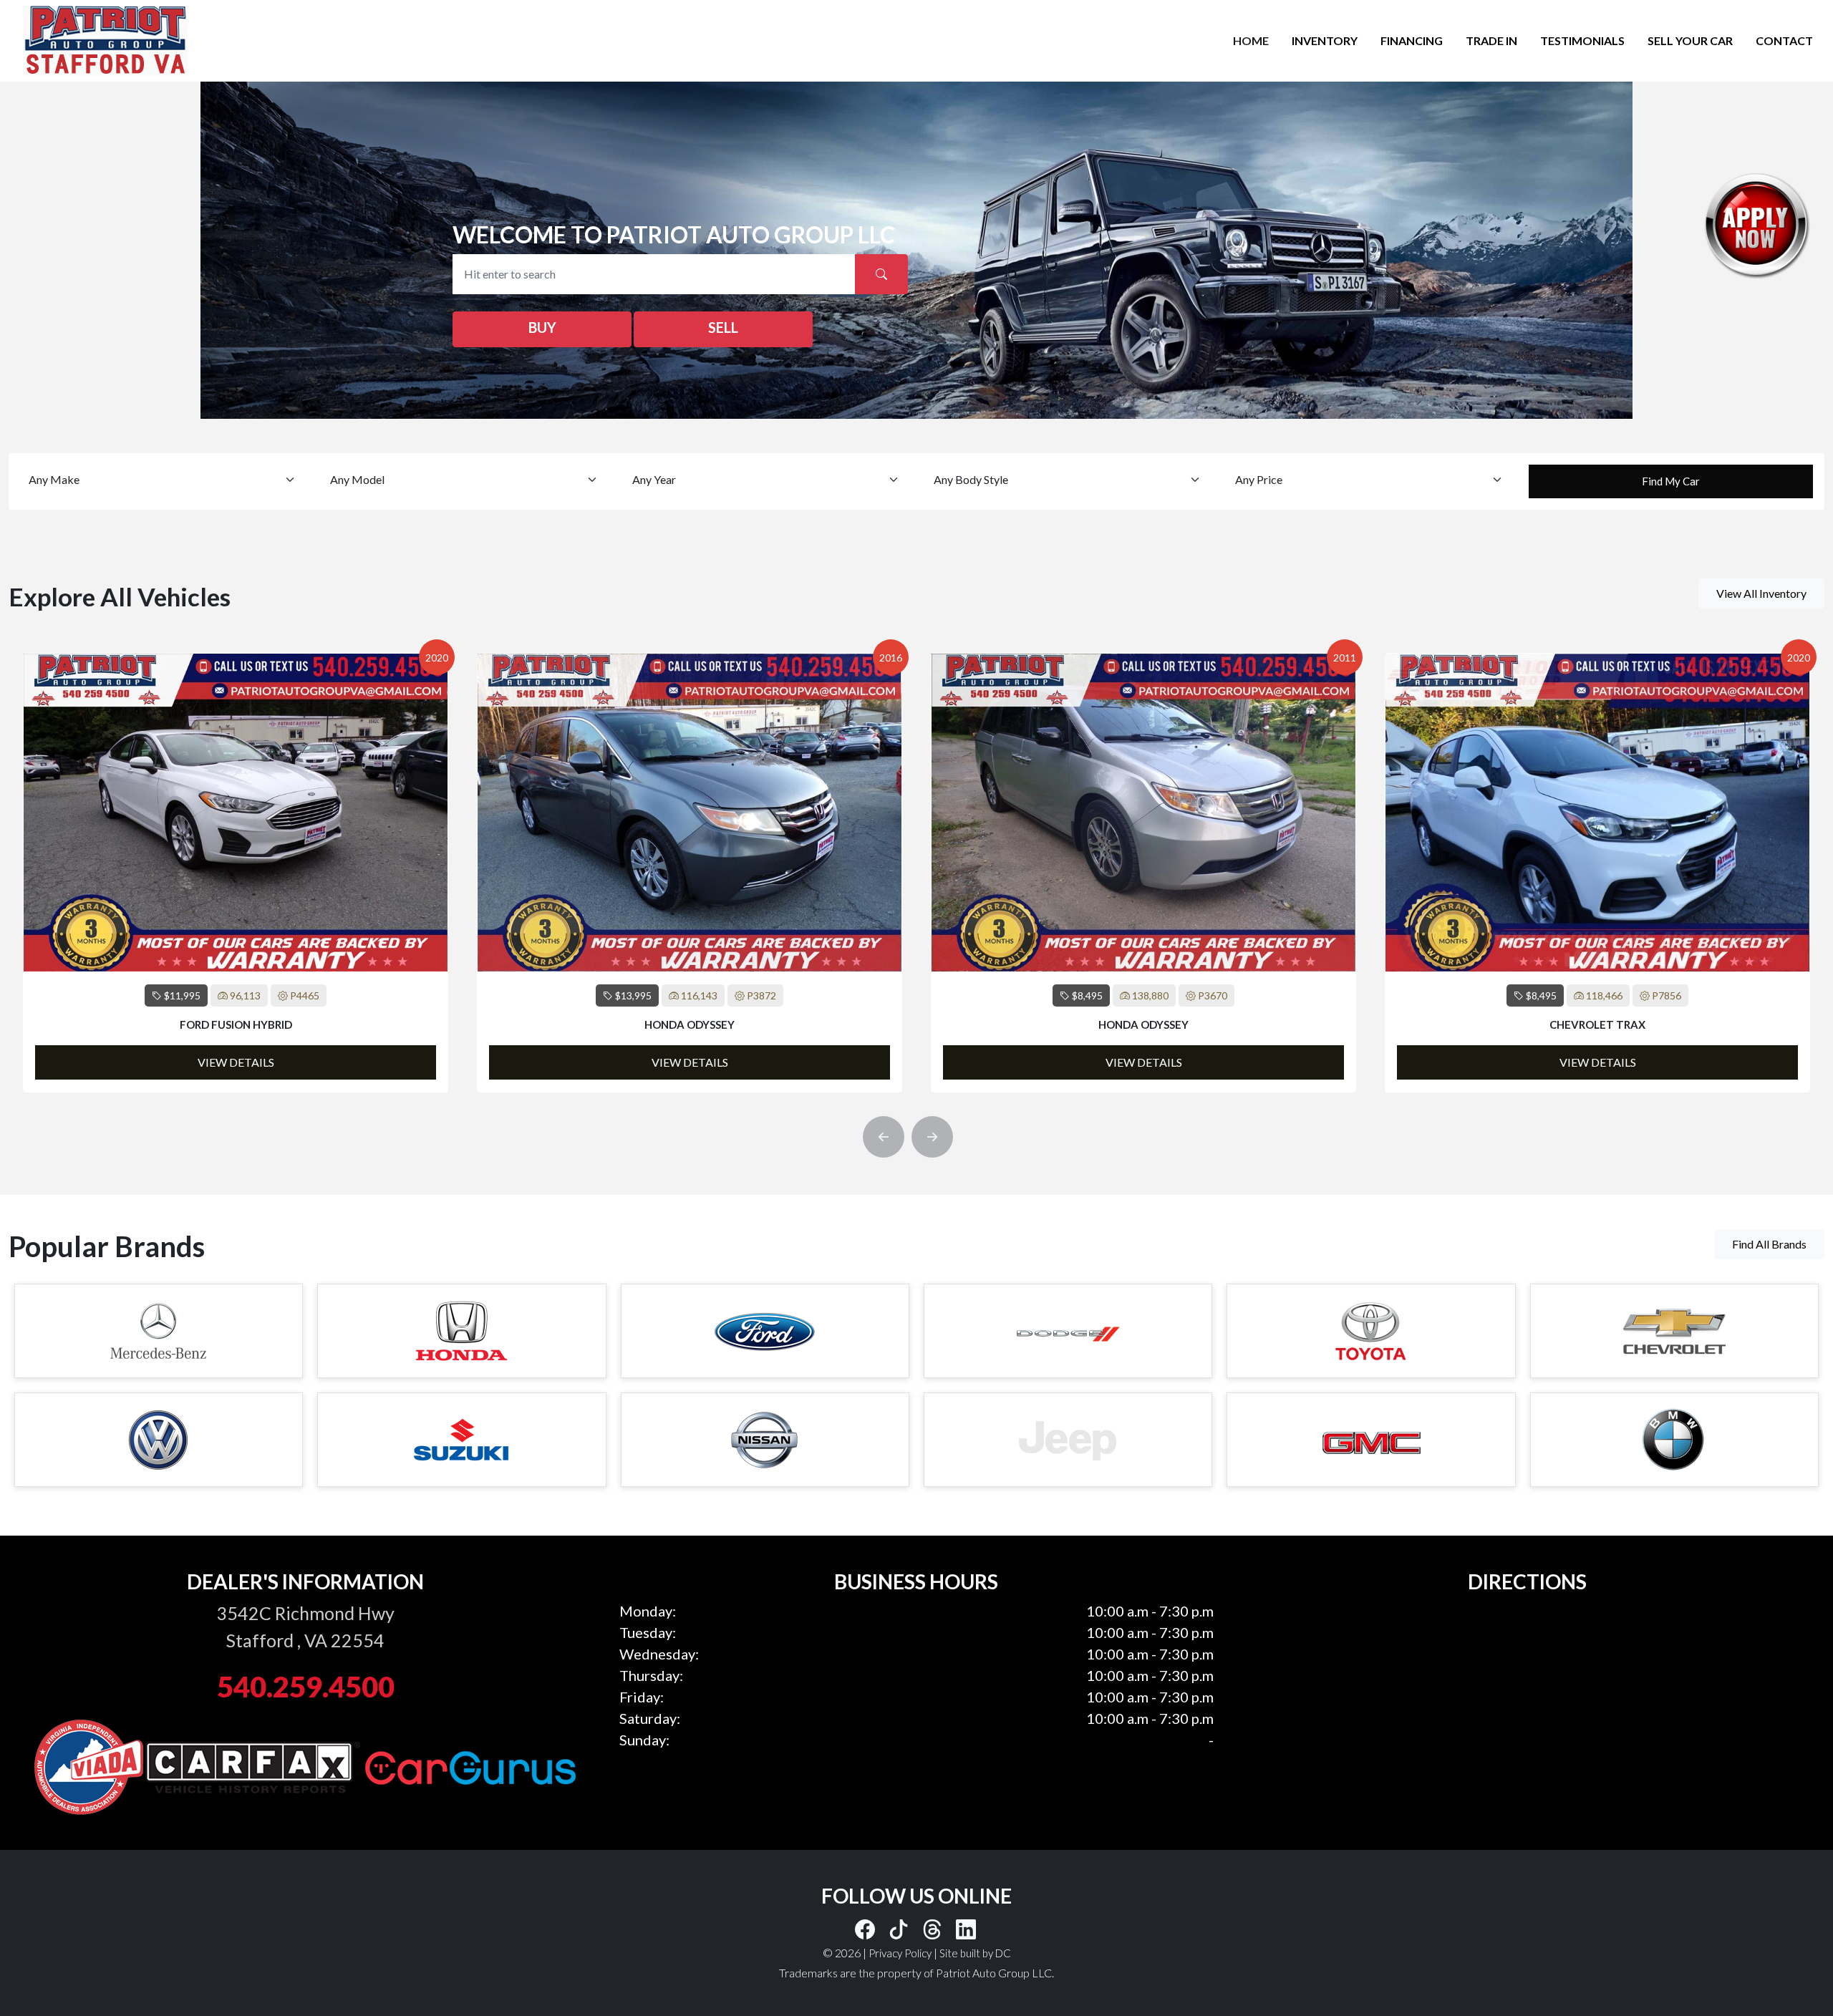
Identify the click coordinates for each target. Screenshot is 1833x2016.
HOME (1251, 40)
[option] (236, 873)
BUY (542, 327)
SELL (723, 327)
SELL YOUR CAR (1690, 40)
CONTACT (1784, 40)
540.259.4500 (306, 1687)
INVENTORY (1325, 40)
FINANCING (1412, 40)
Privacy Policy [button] (900, 1953)
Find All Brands (1769, 1244)
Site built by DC (975, 1953)
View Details (236, 1062)
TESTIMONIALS (1582, 40)
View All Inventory (1761, 593)
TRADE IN (1491, 40)
